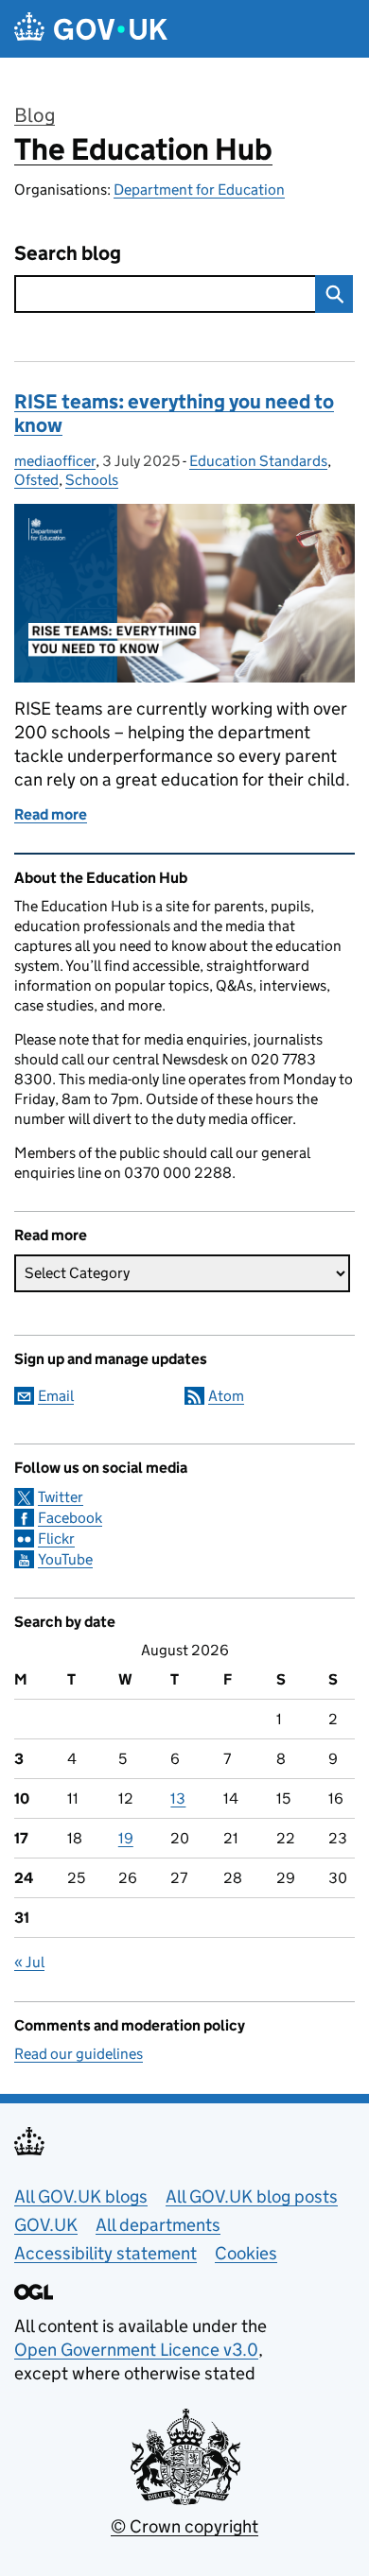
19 (126, 1838)
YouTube (65, 1559)
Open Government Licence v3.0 (136, 2350)
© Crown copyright (184, 2526)
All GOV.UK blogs (81, 2196)
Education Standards (258, 461)
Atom (226, 1396)
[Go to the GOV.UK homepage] (91, 29)
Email (56, 1396)
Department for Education (199, 190)
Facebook (70, 1518)
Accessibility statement (105, 2253)
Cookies (246, 2253)
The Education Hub (143, 149)
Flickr (56, 1539)
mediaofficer (55, 461)
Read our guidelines (79, 2054)
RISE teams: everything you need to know (174, 414)
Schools (92, 480)
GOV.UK (46, 2225)
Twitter (61, 1497)
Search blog (68, 254)
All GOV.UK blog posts (252, 2196)
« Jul (29, 1962)
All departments (158, 2225)
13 (178, 1798)
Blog (35, 115)
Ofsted (36, 480)
